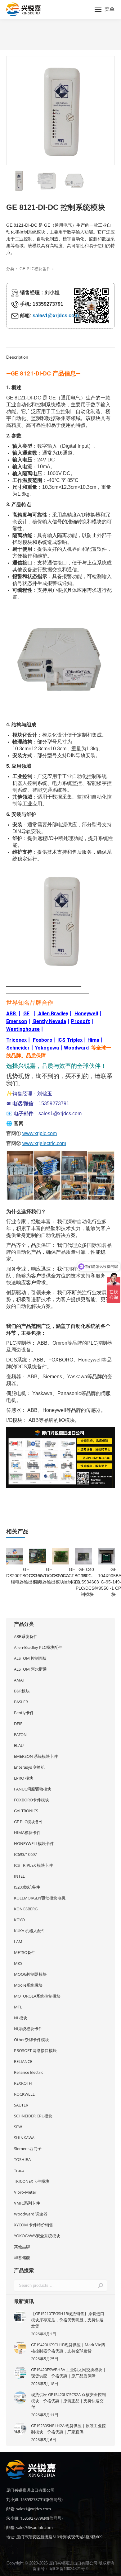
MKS (18, 1963)
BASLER (21, 1702)
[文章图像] (20, 2317)
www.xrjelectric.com (44, 1143)
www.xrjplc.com (40, 1133)
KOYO (19, 1920)
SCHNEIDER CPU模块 (33, 2116)
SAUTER (21, 2105)
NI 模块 (21, 2018)
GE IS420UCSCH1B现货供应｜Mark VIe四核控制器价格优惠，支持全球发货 (68, 2348)
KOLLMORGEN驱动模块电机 (40, 1898)
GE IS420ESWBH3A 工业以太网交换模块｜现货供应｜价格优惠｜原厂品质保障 (69, 2373)
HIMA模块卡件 (27, 1833)
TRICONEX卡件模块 (32, 2181)
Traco (19, 2170)
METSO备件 (25, 1952)
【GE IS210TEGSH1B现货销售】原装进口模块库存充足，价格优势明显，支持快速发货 (68, 2320)
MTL (18, 2007)
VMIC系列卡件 (27, 2203)
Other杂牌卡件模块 (31, 2040)
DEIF (18, 1724)
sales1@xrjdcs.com (56, 316)
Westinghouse (23, 1029)
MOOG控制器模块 (30, 1974)
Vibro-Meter (25, 2192)
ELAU (19, 1745)
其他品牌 (22, 2247)
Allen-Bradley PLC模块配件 (38, 1647)
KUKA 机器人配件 (30, 1931)
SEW (18, 2127)
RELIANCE (23, 2061)
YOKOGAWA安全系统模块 (37, 2236)
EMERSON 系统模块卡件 (36, 1756)
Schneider (18, 1048)
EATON (20, 1734)
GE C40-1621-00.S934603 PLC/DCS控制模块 (87, 1582)
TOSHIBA (22, 2159)
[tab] (60, 354)
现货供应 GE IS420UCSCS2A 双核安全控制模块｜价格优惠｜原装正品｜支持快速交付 (68, 2401)
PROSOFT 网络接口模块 (35, 2050)
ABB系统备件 (26, 1636)
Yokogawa (47, 1048)
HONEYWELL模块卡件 (34, 1843)
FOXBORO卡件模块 (31, 1800)
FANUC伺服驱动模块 (33, 1789)
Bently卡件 (24, 1713)
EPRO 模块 (24, 1778)
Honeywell (86, 1014)
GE (26, 1014)
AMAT (19, 1680)
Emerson (17, 1021)
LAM (18, 1941)
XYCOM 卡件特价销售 (34, 2225)
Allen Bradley (53, 1014)
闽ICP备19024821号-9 (69, 2569)
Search (101, 2286)
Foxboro (43, 1040)
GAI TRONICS (26, 1811)
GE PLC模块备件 (35, 269)
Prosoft (81, 1021)
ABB (11, 1014)
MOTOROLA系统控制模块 (37, 1996)
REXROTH (23, 2083)
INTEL (19, 1876)
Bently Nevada (50, 1021)
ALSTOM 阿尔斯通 (30, 1669)
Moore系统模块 (28, 1985)
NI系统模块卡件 (28, 2029)
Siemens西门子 (28, 2149)
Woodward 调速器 (31, 2214)
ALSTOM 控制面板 (30, 1658)
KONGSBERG (26, 1909)
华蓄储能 (22, 2258)
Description (17, 357)
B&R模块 (22, 1691)
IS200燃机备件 (27, 1887)
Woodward (76, 1048)
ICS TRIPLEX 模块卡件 (34, 1865)
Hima (93, 1040)
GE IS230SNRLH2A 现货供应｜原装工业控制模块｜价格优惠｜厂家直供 (68, 2429)
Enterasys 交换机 (29, 1767)
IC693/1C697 (25, 1854)
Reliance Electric (29, 2072)
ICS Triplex (70, 1040)
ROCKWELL (24, 2094)
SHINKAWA (24, 2138)
